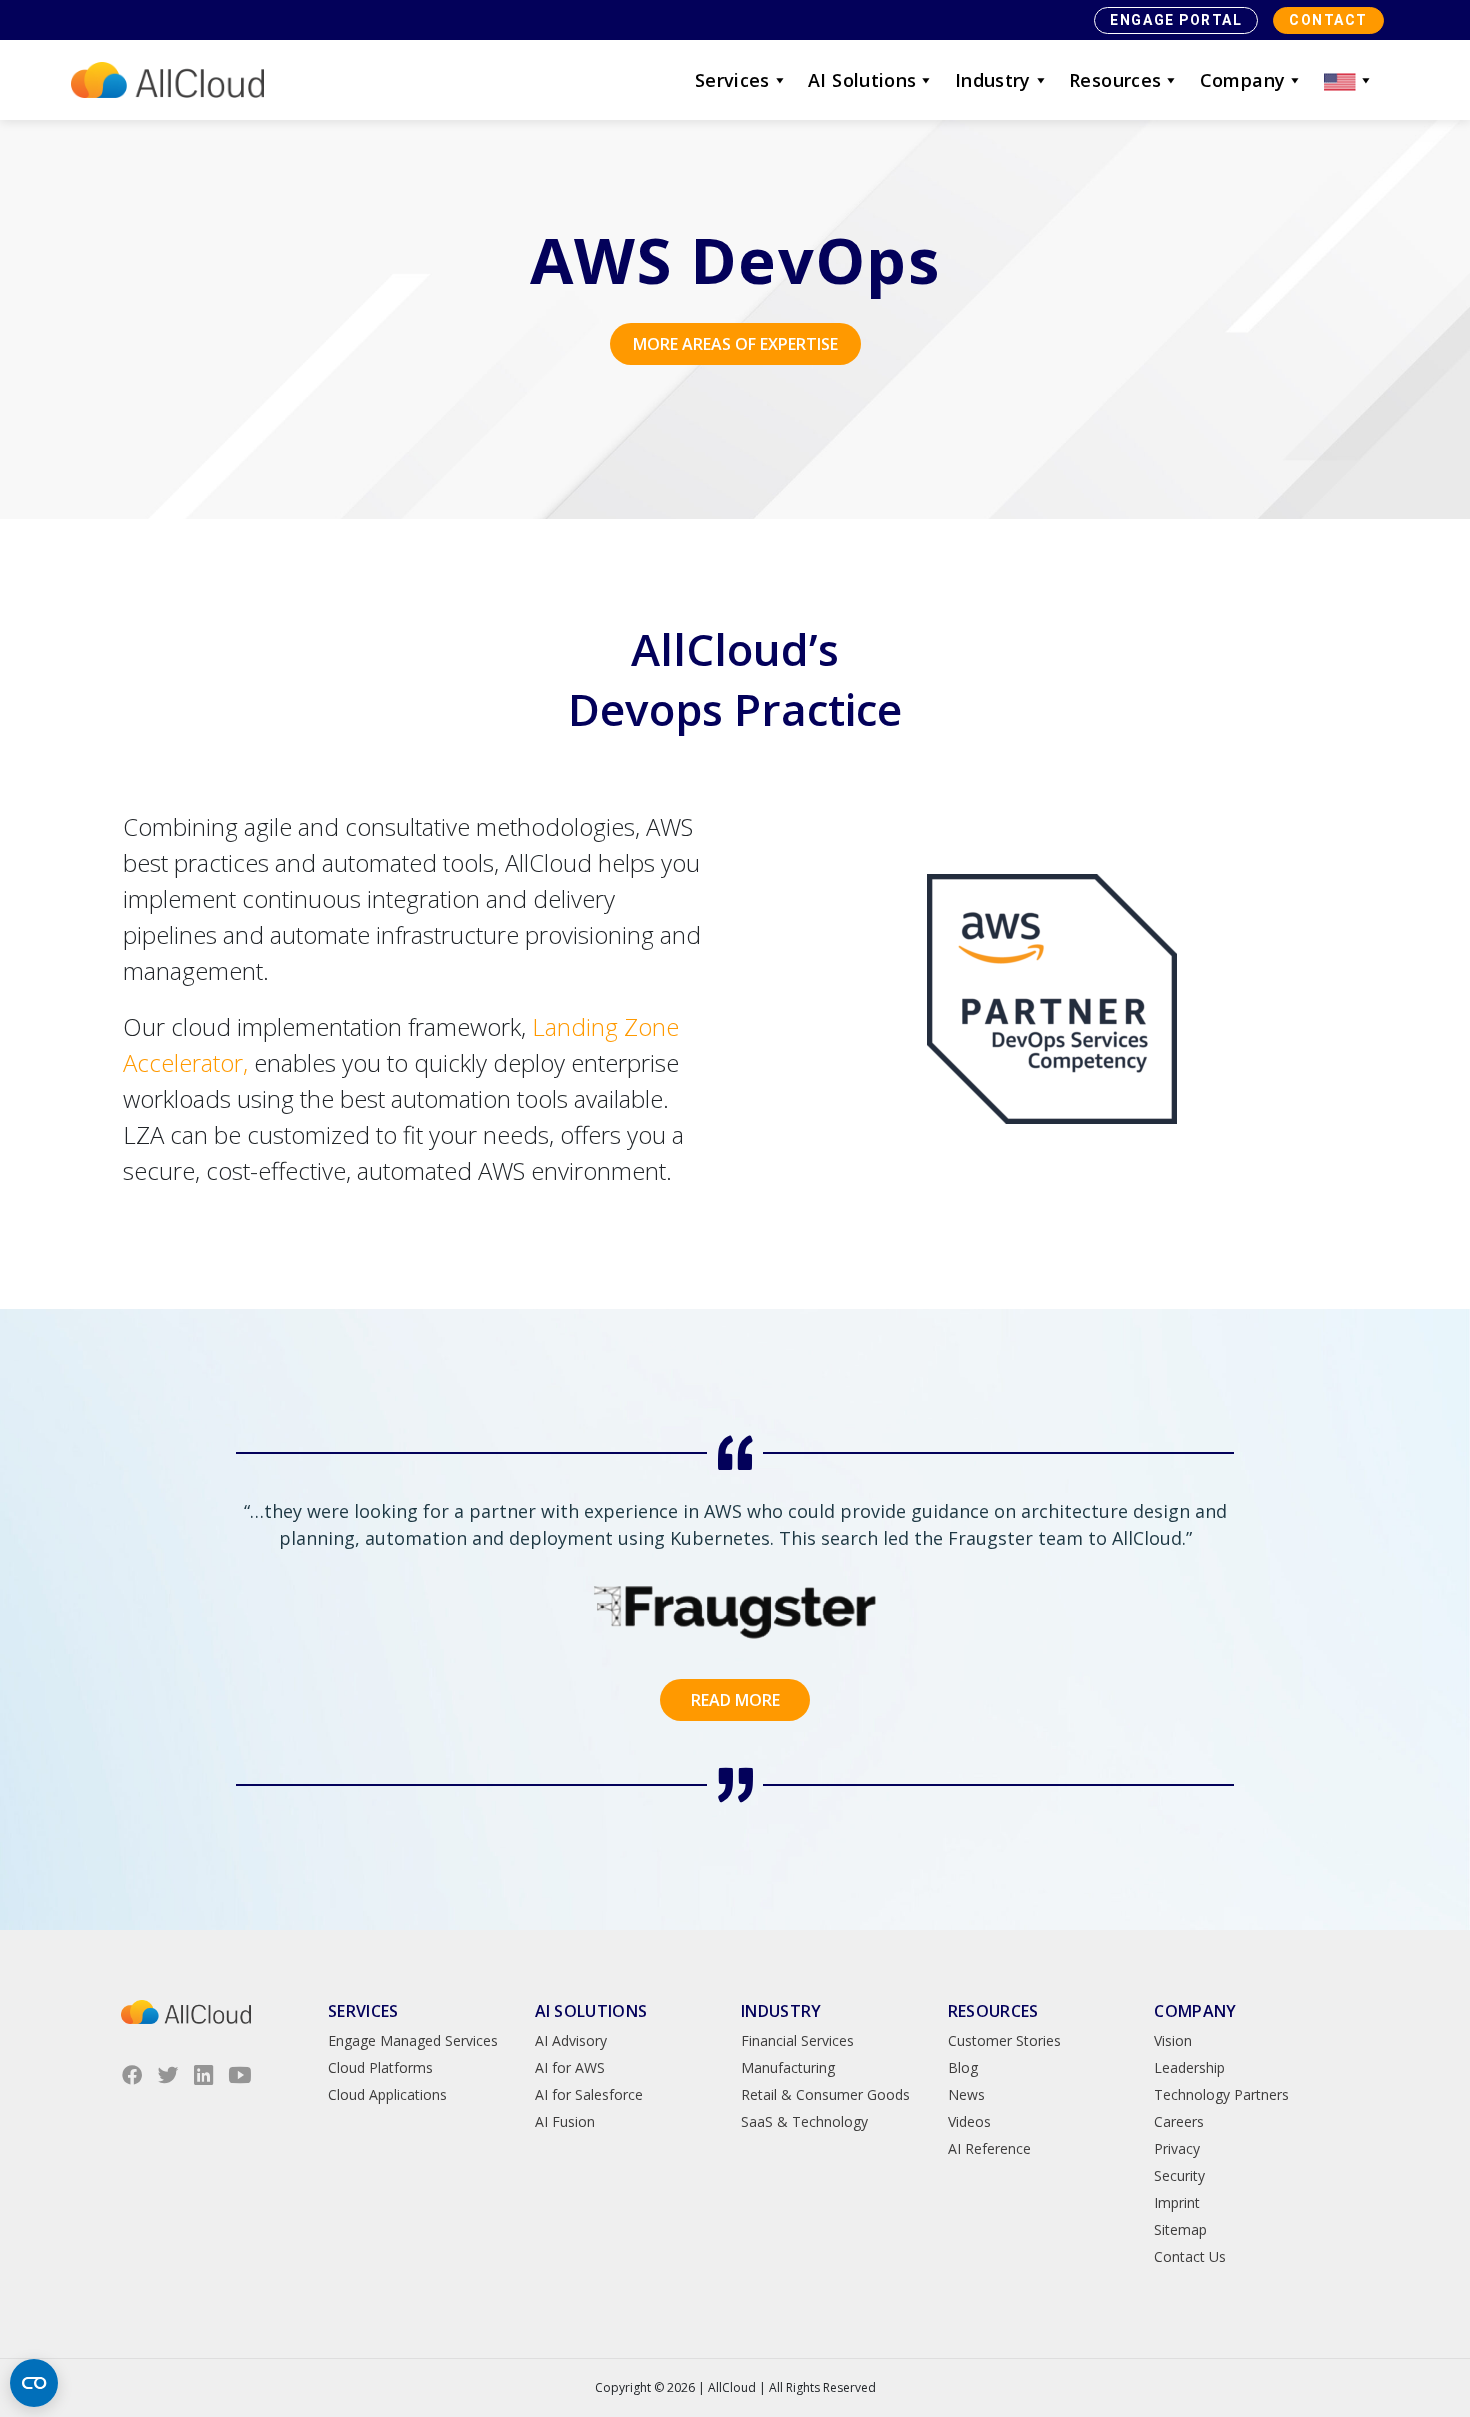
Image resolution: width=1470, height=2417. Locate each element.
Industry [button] (993, 80)
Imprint (1177, 2202)
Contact (1328, 20)
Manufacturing (788, 2067)
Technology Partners (1221, 2094)
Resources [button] (1115, 80)
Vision (1173, 2040)
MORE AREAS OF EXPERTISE (735, 344)
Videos (969, 2121)
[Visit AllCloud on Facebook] (132, 2075)
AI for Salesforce (589, 2094)
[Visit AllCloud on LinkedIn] (204, 2075)
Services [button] (732, 80)
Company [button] (1243, 80)
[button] (1349, 80)
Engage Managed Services (413, 2040)
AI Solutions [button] (862, 80)
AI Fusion (565, 2121)
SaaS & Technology (804, 2121)
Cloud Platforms (380, 2067)
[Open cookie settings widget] (34, 2383)
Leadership (1189, 2067)
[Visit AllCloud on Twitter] (168, 2075)
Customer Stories (1004, 2040)
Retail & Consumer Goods (825, 2094)
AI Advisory (571, 2040)
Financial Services (797, 2040)
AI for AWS (570, 2067)
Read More (735, 1700)
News (966, 2094)
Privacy (1177, 2148)
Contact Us (1190, 2256)
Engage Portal (1176, 20)
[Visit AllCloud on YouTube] (240, 2075)
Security (1179, 2175)
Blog (963, 2067)
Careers (1179, 2121)
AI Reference (989, 2148)
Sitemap (1180, 2229)
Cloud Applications (387, 2094)
